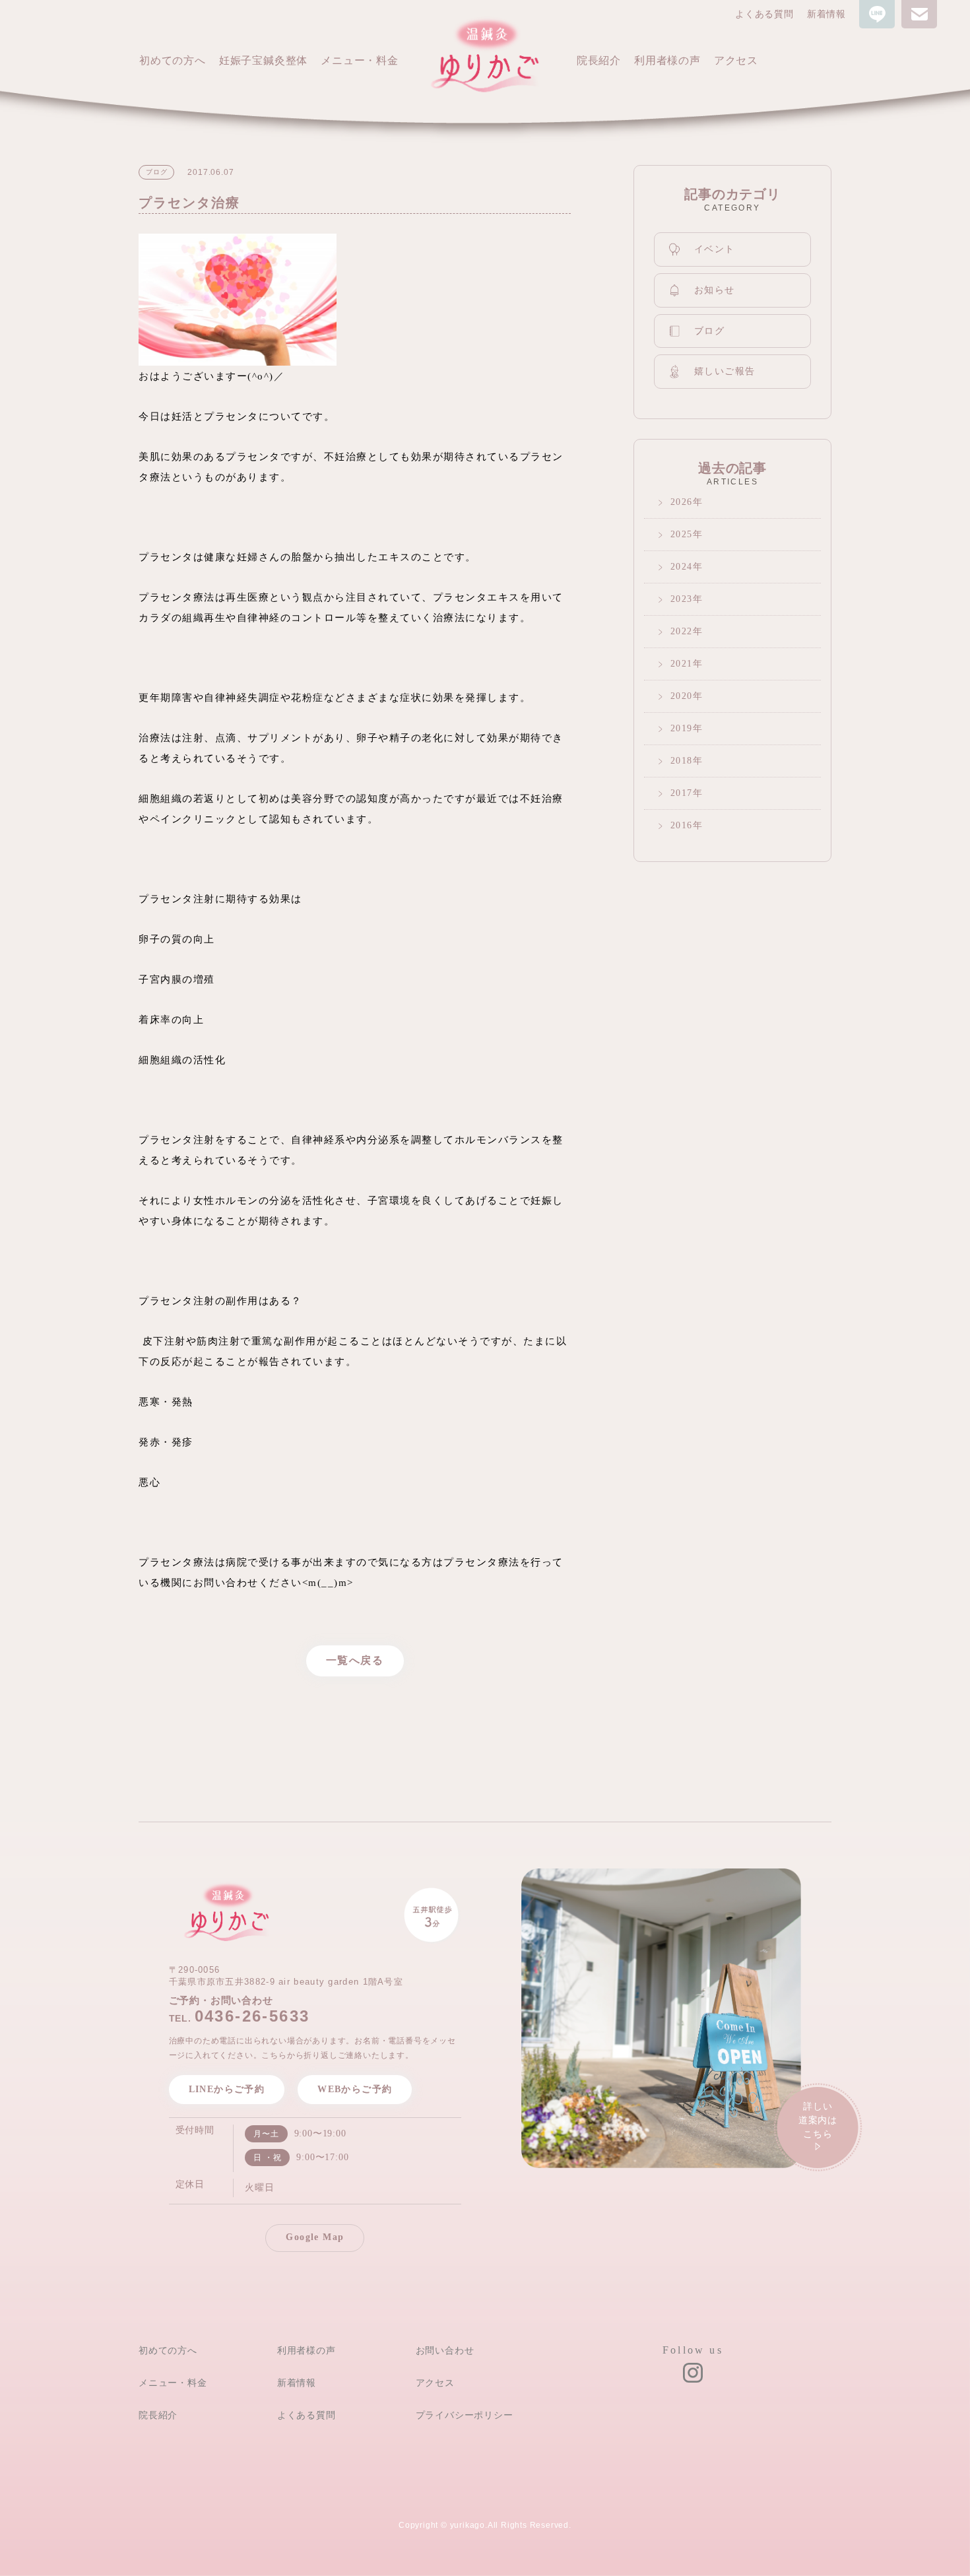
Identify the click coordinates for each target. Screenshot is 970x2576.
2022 (682, 631)
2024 (682, 567)
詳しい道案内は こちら (818, 2120)
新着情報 (826, 14)
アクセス (435, 2383)
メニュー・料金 (173, 2383)
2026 (682, 502)
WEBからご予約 (355, 2089)
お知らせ (715, 290)
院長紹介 (158, 2415)
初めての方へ (168, 2350)
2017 (682, 793)
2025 (682, 534)
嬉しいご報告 (725, 371)
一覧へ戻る (355, 1660)
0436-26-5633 (252, 2016)
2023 (682, 599)
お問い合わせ (445, 2350)
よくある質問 (764, 14)
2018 (682, 761)
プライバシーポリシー (465, 2415)
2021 (682, 664)
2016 (682, 825)
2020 (682, 696)
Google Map (315, 2237)
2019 (682, 728)
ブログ (709, 331)
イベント (715, 249)
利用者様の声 (307, 2350)
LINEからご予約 (227, 2089)
